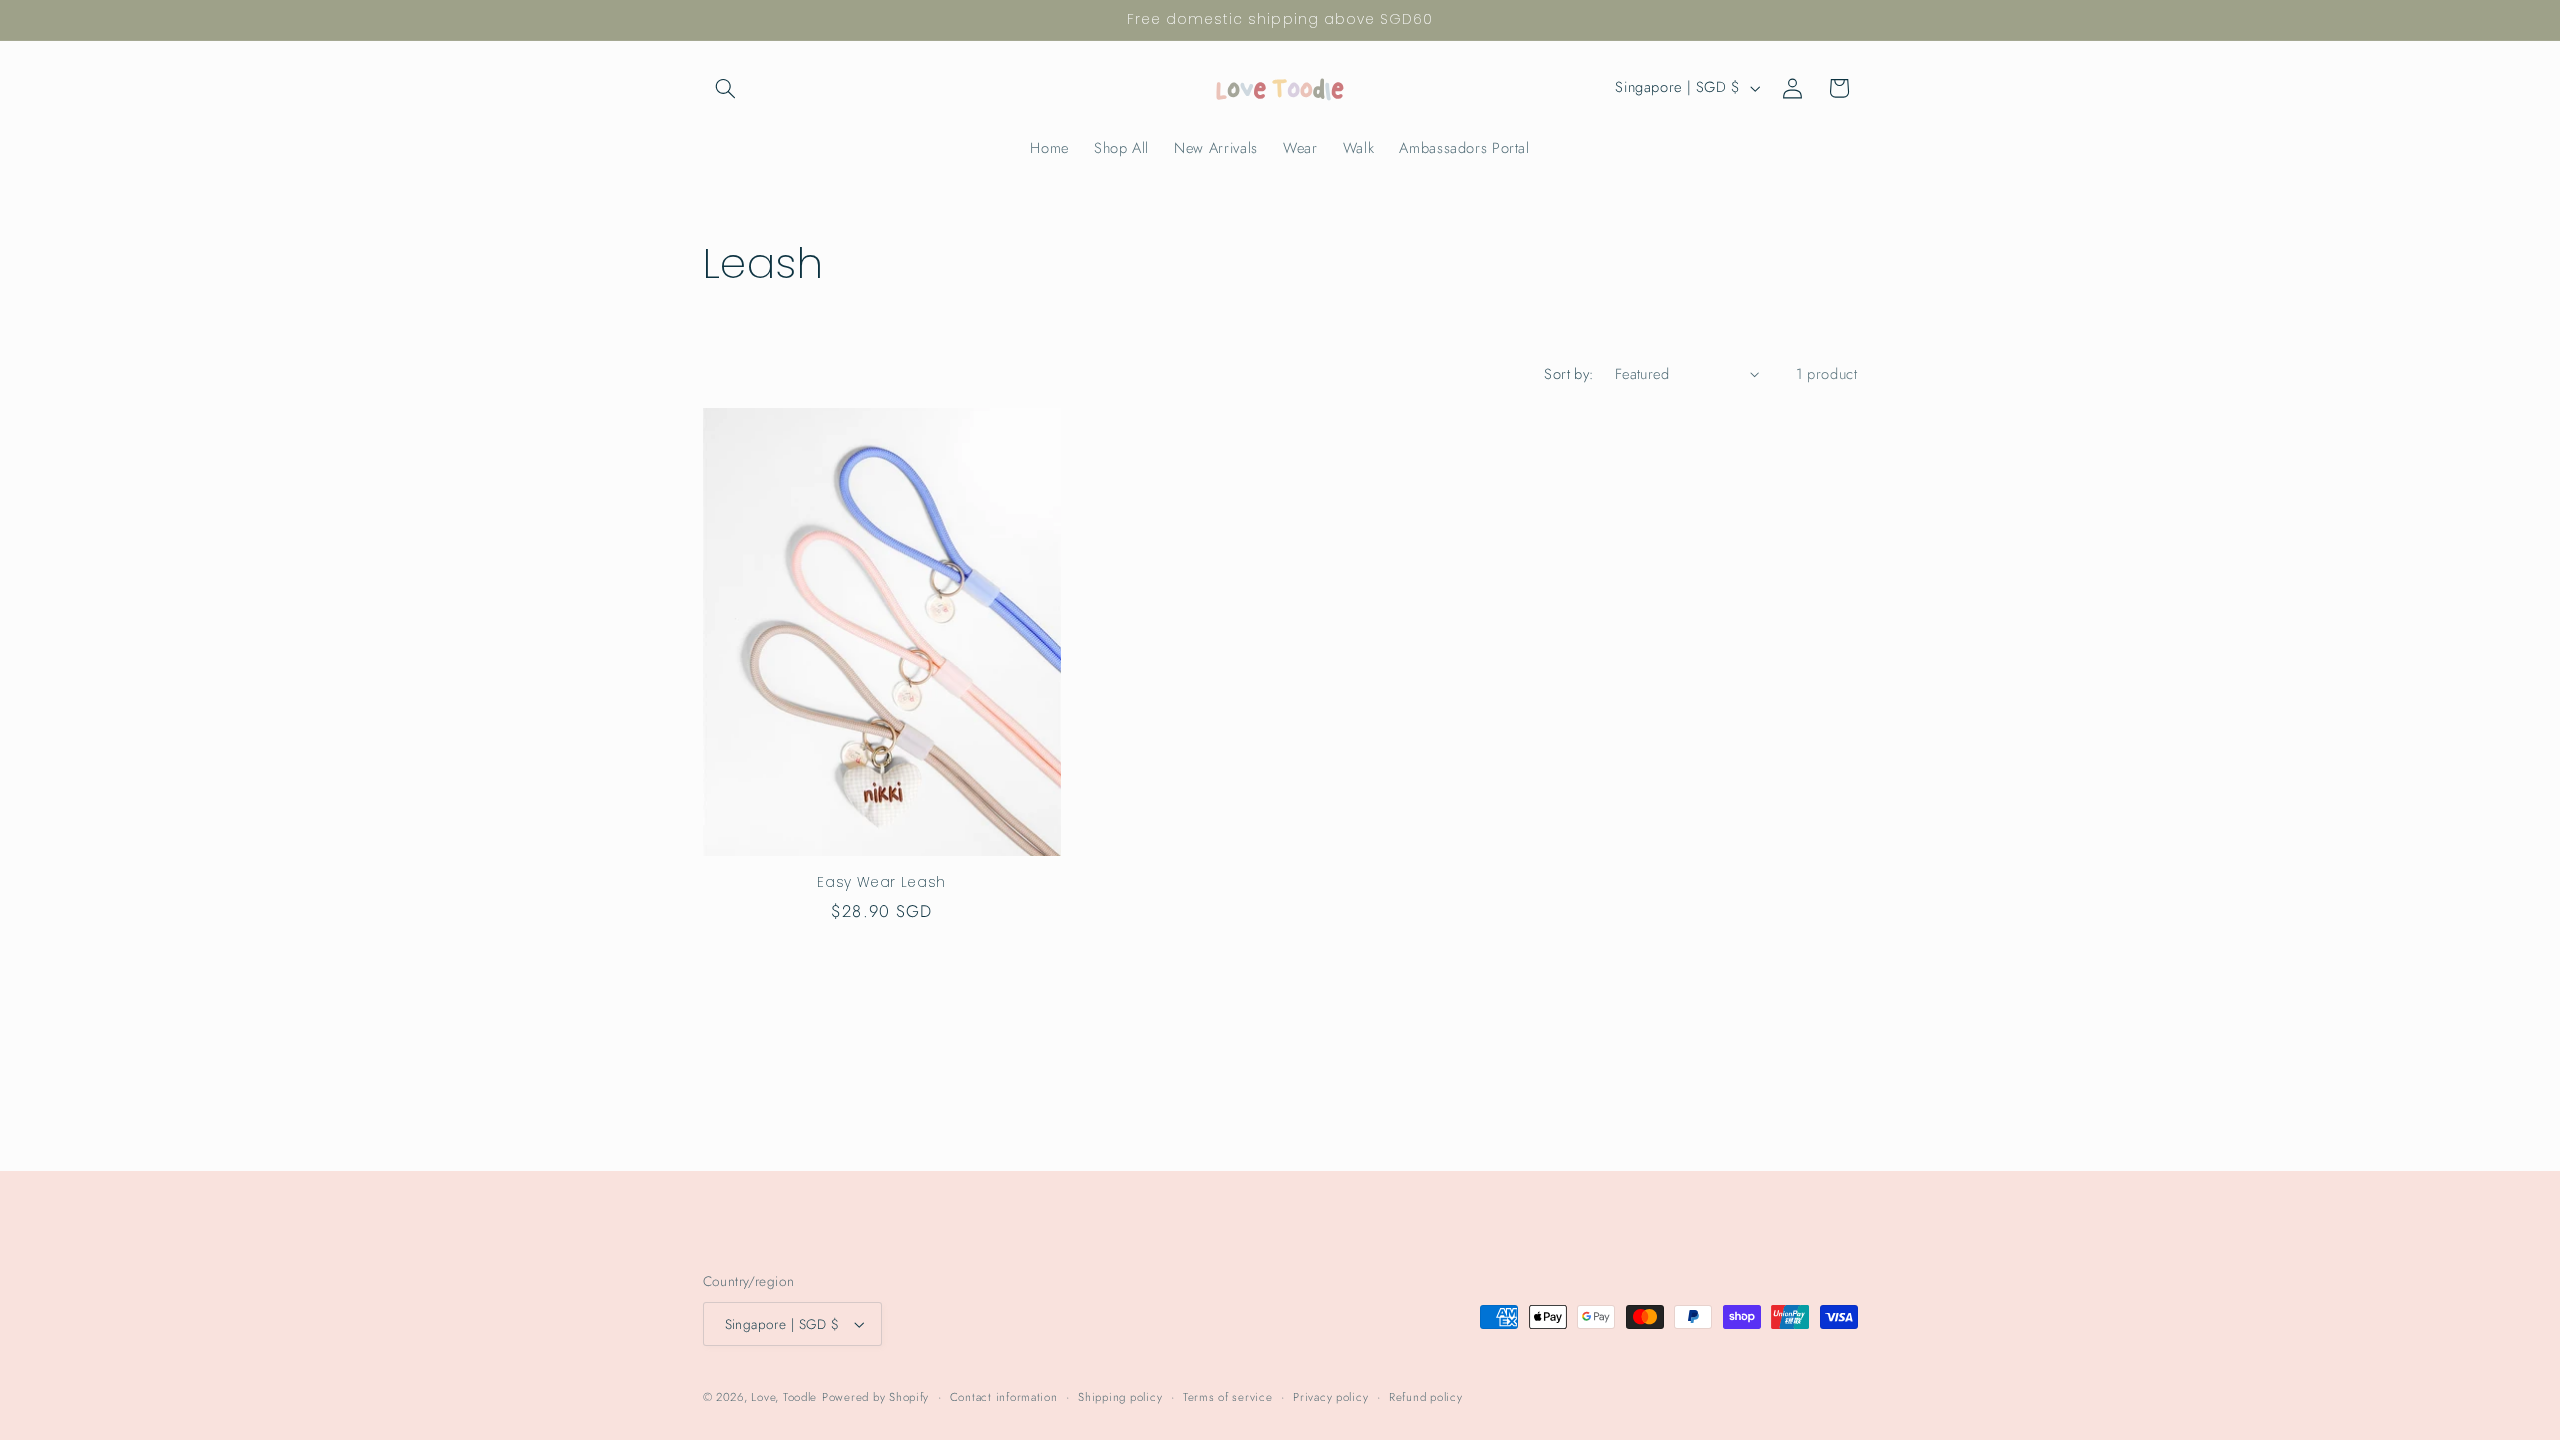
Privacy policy (1330, 1397)
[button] (726, 88)
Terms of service (1228, 1397)
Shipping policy (1120, 1397)
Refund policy (1426, 1397)
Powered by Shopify (875, 1397)
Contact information (1004, 1397)
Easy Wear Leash (881, 883)
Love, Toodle (784, 1397)
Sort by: (1568, 374)
